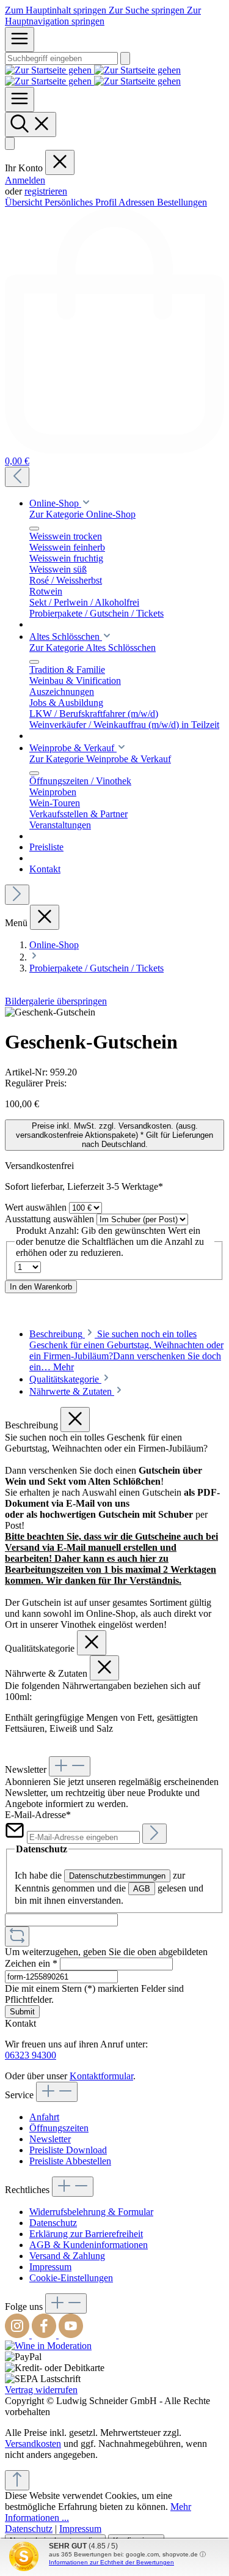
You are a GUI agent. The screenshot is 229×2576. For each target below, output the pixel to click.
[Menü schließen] (60, 162)
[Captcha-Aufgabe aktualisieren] (17, 1936)
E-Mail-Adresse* (38, 1815)
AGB (142, 1889)
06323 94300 (31, 2055)
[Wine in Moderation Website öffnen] (48, 2346)
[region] (114, 1012)
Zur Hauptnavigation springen (103, 16)
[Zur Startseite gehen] (93, 76)
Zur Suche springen (148, 10)
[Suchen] (125, 58)
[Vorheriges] (17, 477)
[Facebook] (45, 2335)
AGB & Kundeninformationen (89, 2245)
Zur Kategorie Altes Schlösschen (93, 648)
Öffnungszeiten (59, 2128)
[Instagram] (18, 2335)
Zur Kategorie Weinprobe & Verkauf (100, 759)
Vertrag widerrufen (41, 2390)
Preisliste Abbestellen (70, 2161)
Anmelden (25, 180)
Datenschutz (53, 2223)
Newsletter (50, 2139)
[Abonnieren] (154, 1834)
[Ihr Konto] (10, 143)
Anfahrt (44, 2117)
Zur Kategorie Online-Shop (82, 514)
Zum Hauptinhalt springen (57, 10)
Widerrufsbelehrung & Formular (91, 2212)
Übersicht (25, 202)
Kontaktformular (101, 2076)
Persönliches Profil (82, 202)
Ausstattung (49, 1219)
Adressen (138, 202)
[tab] (126, 1350)
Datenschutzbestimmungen (117, 1876)
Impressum (50, 2267)
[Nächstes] (17, 895)
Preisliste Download (68, 2150)
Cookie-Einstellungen (71, 2278)
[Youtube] (71, 2335)
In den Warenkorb (41, 1287)
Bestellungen (182, 202)
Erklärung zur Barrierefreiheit (86, 2234)
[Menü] (20, 39)
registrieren (46, 191)
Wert (36, 1207)
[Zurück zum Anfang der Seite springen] (17, 2480)
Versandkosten (33, 2444)
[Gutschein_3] (50, 1012)
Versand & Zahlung (67, 2256)
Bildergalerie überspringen (56, 1001)
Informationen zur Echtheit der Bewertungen (111, 2562)
